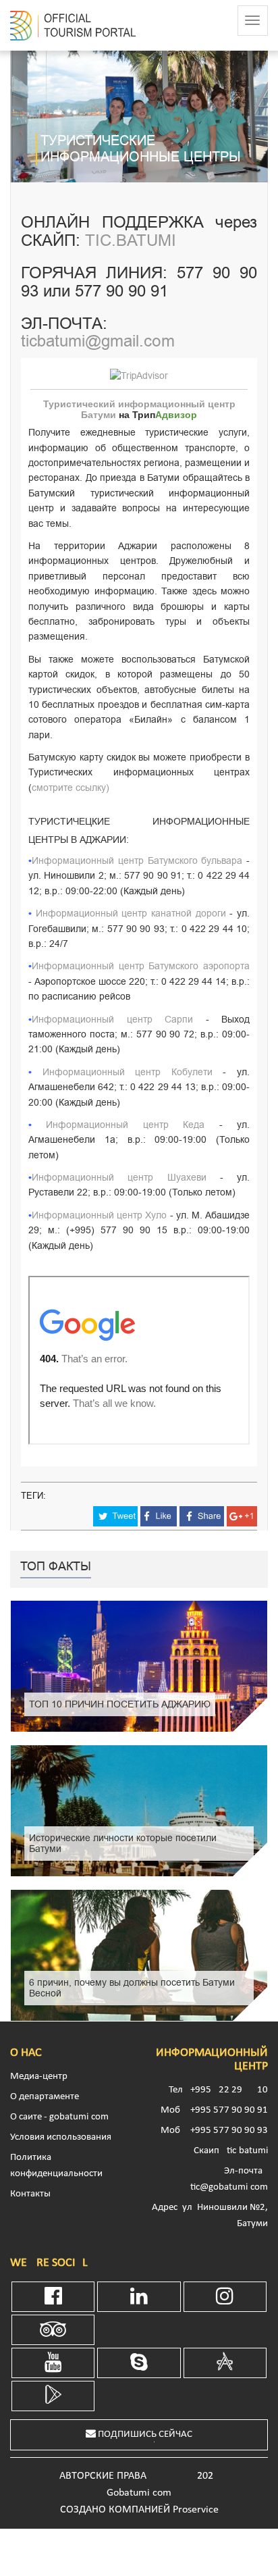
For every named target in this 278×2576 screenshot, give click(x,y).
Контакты (30, 2194)
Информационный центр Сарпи (112, 1020)
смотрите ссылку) (71, 788)
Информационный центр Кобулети (128, 1072)
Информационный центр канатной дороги (131, 913)
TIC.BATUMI (131, 240)
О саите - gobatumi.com (59, 2117)
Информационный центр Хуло (99, 1215)
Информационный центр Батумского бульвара (137, 861)
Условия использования (61, 2137)
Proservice (196, 2510)
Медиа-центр (39, 2077)
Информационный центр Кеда (125, 1125)
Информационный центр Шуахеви (119, 1178)
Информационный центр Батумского (117, 966)
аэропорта (226, 966)
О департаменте (45, 2097)
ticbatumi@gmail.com (98, 341)
